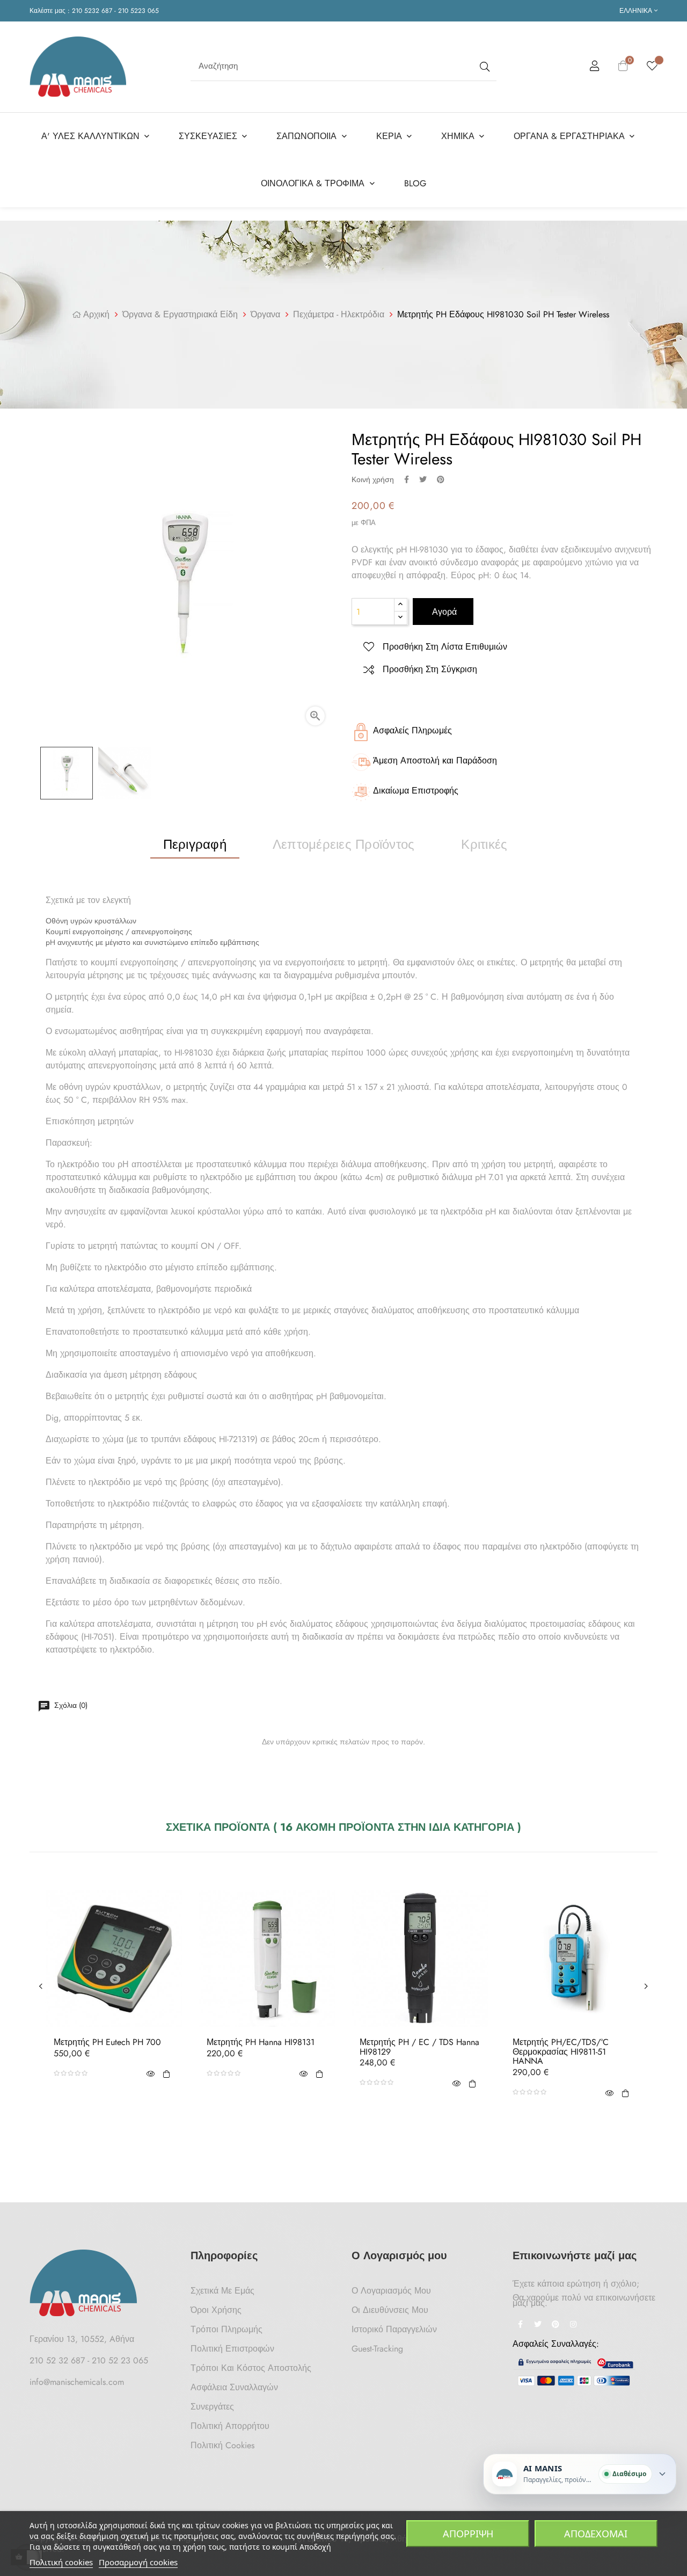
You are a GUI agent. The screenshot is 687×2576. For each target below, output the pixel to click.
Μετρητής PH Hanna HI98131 (261, 2042)
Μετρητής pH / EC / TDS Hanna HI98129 (419, 2047)
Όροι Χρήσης (216, 2310)
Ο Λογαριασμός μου (391, 2291)
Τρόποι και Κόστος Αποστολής (251, 2368)
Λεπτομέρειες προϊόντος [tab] (343, 844)
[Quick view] (150, 2073)
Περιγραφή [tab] (195, 844)
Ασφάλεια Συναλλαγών (234, 2387)
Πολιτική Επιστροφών (232, 2349)
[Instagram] (573, 2325)
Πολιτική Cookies (222, 2445)
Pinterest (441, 479)
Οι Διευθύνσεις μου (390, 2310)
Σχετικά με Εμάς (222, 2291)
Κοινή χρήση (407, 479)
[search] (484, 66)
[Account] (595, 68)
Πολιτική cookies (61, 2562)
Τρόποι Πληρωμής (226, 2329)
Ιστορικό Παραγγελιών (394, 2329)
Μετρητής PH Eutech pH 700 (107, 2042)
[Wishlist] (652, 67)
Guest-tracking (377, 2349)
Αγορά (443, 612)
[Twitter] (538, 2325)
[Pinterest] (556, 2325)
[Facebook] (520, 2325)
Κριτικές (484, 844)
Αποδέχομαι (596, 2534)
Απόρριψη (468, 2534)
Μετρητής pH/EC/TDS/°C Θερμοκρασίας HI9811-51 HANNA (561, 2052)
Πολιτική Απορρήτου (230, 2426)
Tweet (423, 479)
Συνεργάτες (212, 2407)
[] (166, 2073)
